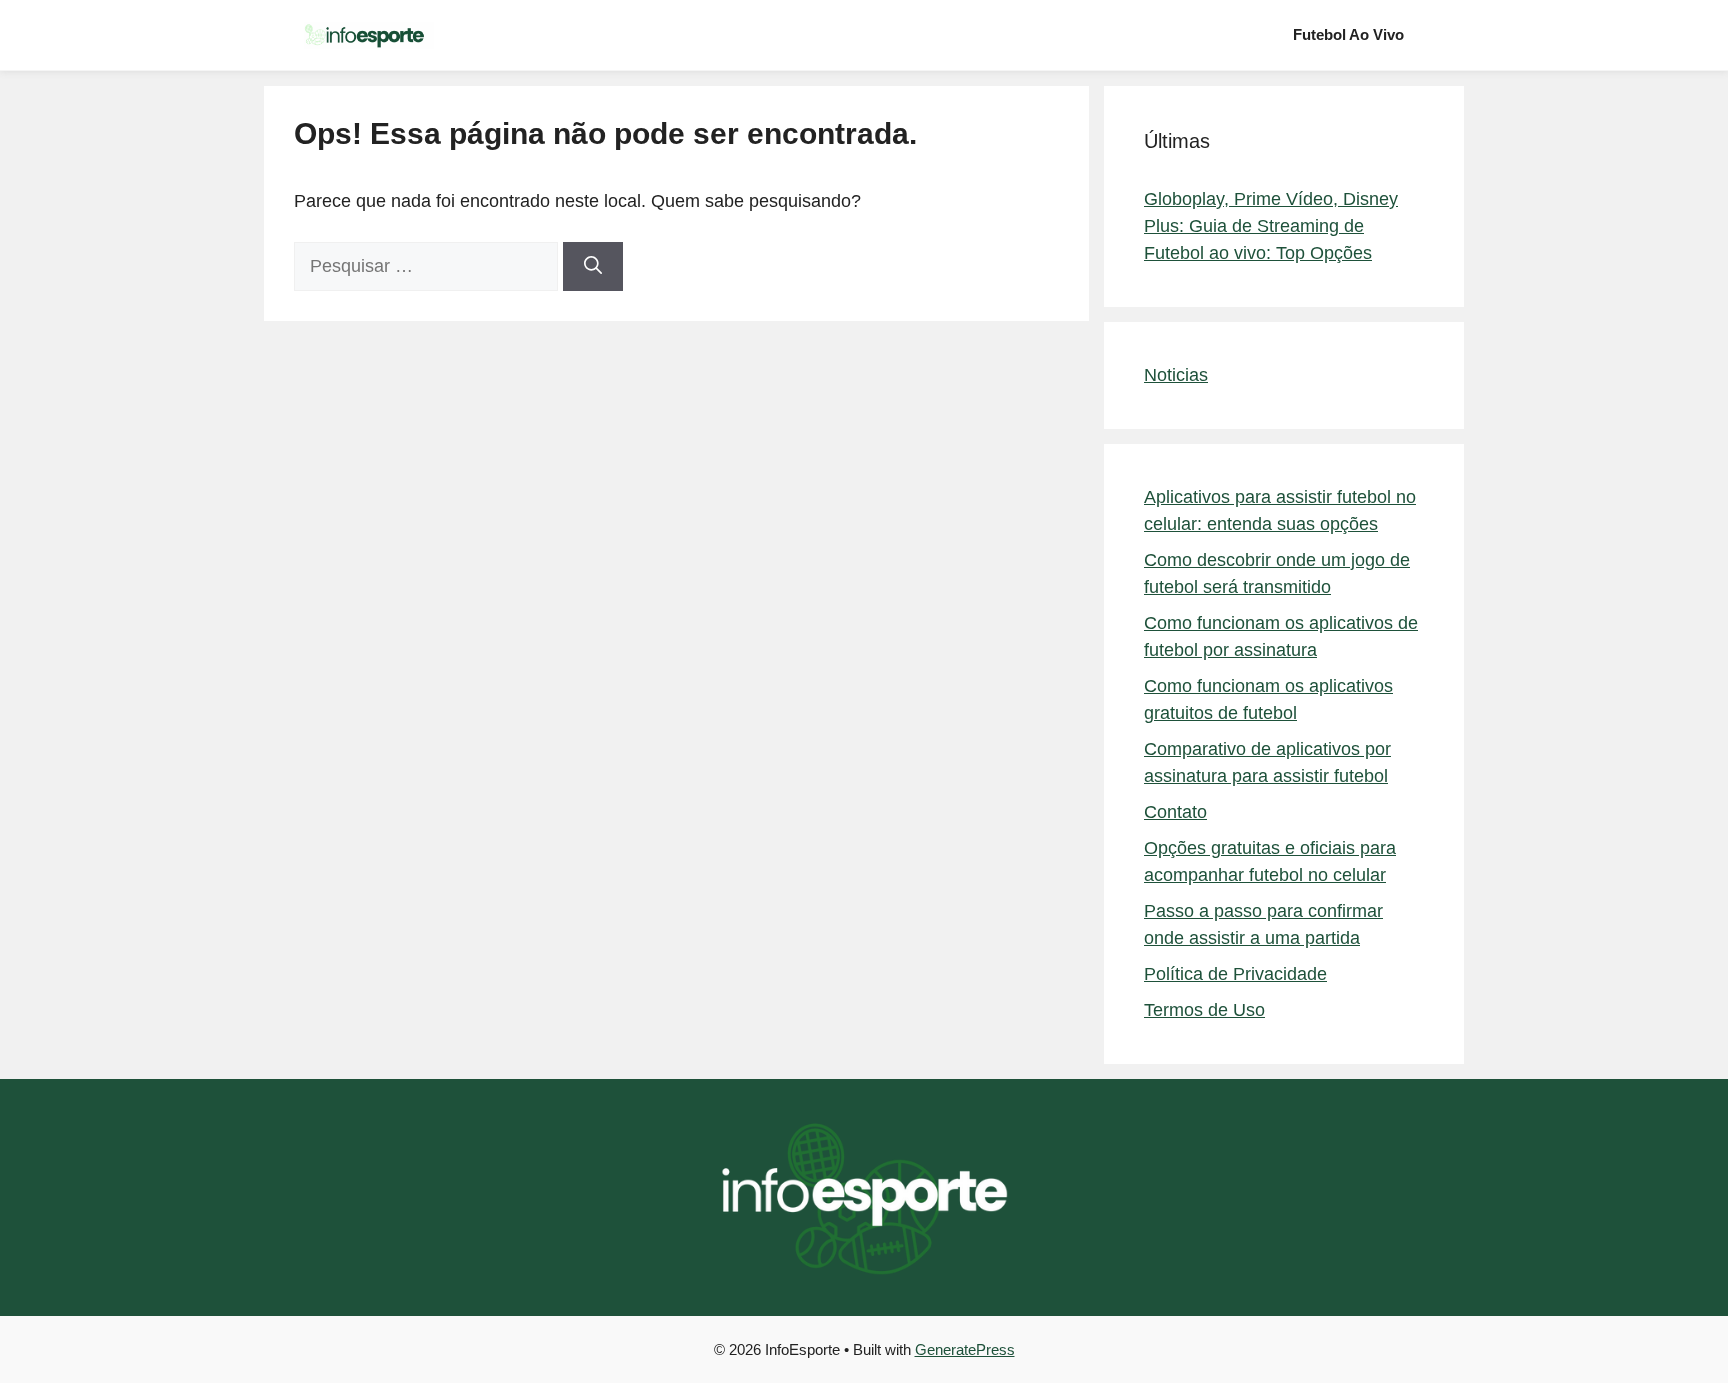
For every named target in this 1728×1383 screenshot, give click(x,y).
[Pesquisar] (593, 266)
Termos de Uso (1204, 1010)
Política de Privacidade (1235, 974)
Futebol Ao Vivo (1348, 34)
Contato (1175, 812)
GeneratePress (965, 1349)
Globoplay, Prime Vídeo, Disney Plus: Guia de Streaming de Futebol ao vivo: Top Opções (1271, 226)
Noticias (1176, 375)
